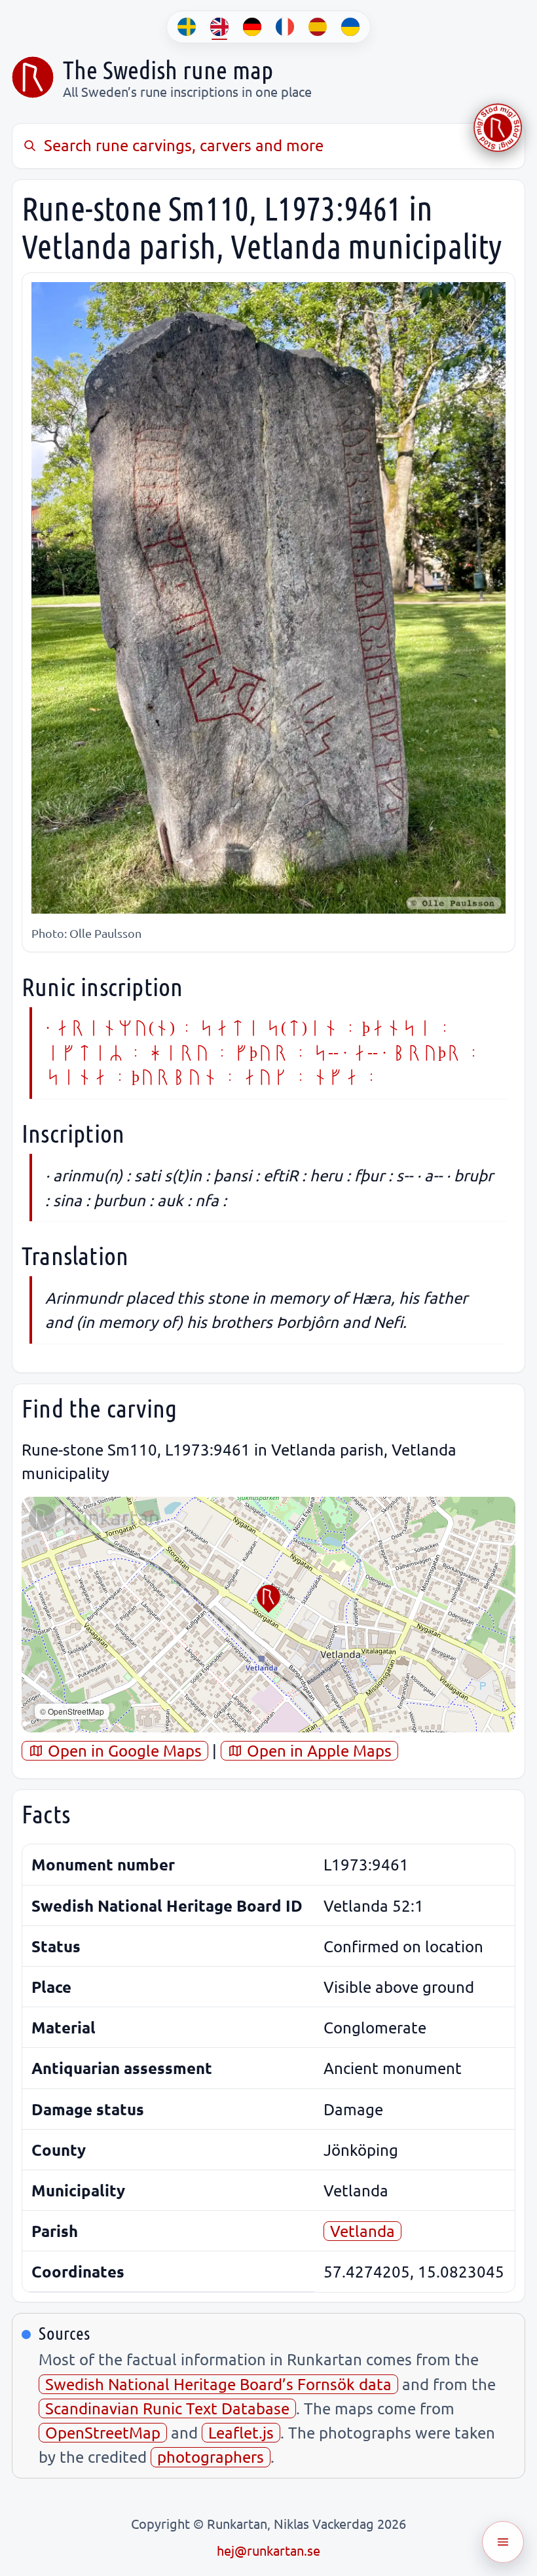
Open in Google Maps (123, 1750)
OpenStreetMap (103, 2432)
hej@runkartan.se (268, 2550)
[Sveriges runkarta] (33, 77)
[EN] (219, 27)
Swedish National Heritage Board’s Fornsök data (218, 2384)
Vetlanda (362, 2231)
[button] (268, 1599)
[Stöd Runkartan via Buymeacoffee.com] (498, 128)
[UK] (350, 27)
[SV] (187, 27)
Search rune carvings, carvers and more (184, 145)
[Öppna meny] (503, 2542)
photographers (211, 2457)
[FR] (285, 27)
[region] (268, 1615)
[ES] (318, 27)
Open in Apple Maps (317, 1750)
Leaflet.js (241, 2432)
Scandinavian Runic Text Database (167, 2408)
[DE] (252, 27)
